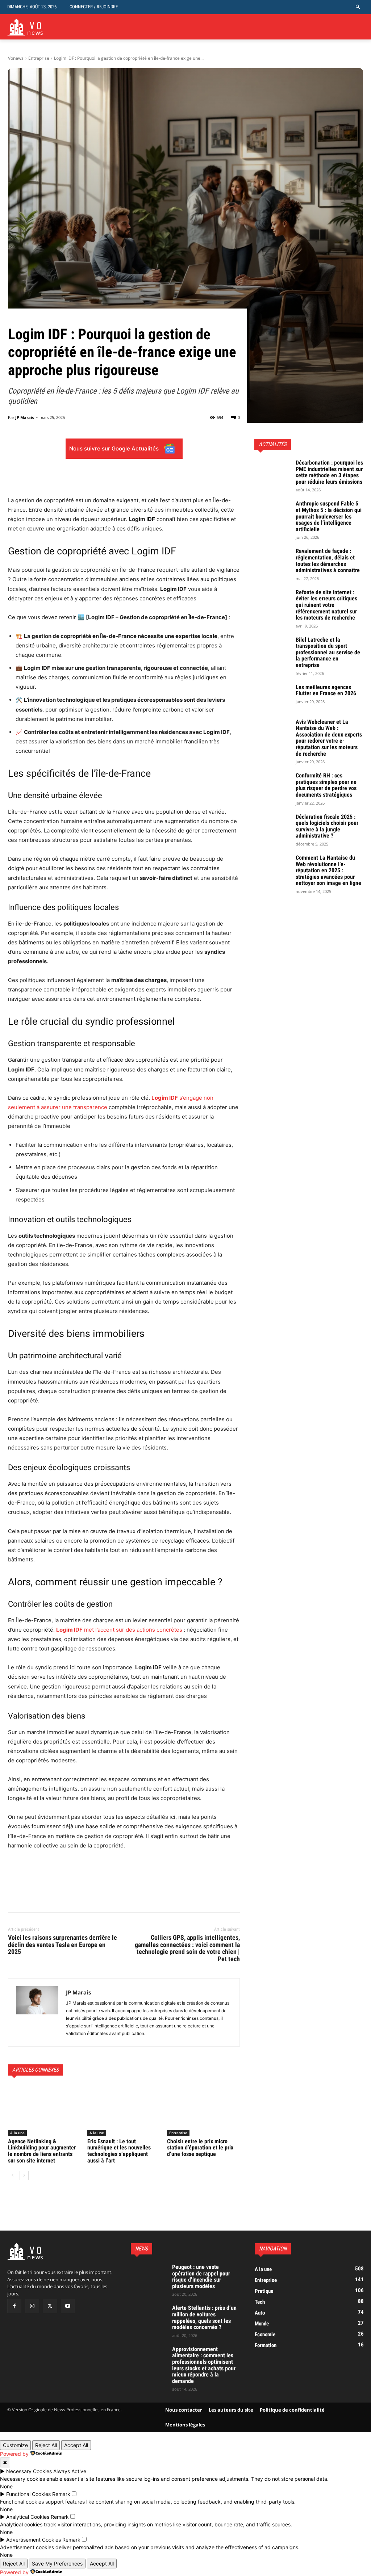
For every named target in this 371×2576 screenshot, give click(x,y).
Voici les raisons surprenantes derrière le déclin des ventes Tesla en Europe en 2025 (62, 1945)
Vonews (16, 58)
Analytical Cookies (28, 2517)
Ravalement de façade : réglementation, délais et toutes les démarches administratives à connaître (328, 561)
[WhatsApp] (65, 1894)
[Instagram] (32, 2306)
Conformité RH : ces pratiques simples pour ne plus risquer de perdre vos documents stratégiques (326, 785)
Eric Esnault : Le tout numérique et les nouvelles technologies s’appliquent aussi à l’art (119, 2151)
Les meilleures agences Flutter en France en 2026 (326, 690)
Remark (61, 2494)
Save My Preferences (57, 2564)
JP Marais (24, 417)
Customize (15, 2445)
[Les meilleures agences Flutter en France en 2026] (272, 697)
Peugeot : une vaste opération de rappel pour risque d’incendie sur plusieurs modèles (201, 2277)
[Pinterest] (49, 1894)
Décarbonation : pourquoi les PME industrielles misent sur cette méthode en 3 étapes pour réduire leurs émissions (329, 472)
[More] (181, 478)
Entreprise (39, 58)
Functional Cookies (28, 2494)
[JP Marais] (37, 2012)
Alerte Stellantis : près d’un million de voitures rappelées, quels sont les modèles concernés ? (204, 2318)
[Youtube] (68, 2306)
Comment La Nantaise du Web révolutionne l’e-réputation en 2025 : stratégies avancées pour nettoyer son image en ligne (328, 870)
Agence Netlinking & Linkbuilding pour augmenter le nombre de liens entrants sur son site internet (42, 2151)
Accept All (76, 2445)
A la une (17, 2133)
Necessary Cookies (29, 2471)
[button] (358, 7)
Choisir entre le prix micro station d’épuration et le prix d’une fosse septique (200, 2148)
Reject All (46, 2445)
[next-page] (24, 2176)
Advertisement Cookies (34, 2540)
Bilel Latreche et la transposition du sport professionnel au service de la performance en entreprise (328, 652)
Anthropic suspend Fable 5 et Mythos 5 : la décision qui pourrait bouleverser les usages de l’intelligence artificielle (329, 516)
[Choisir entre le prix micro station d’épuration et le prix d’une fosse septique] (203, 2111)
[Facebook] (15, 1894)
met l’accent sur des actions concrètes (119, 1630)
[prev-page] (12, 2176)
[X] (32, 1894)
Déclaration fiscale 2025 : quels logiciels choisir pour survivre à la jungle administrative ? (327, 826)
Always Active (70, 2471)
